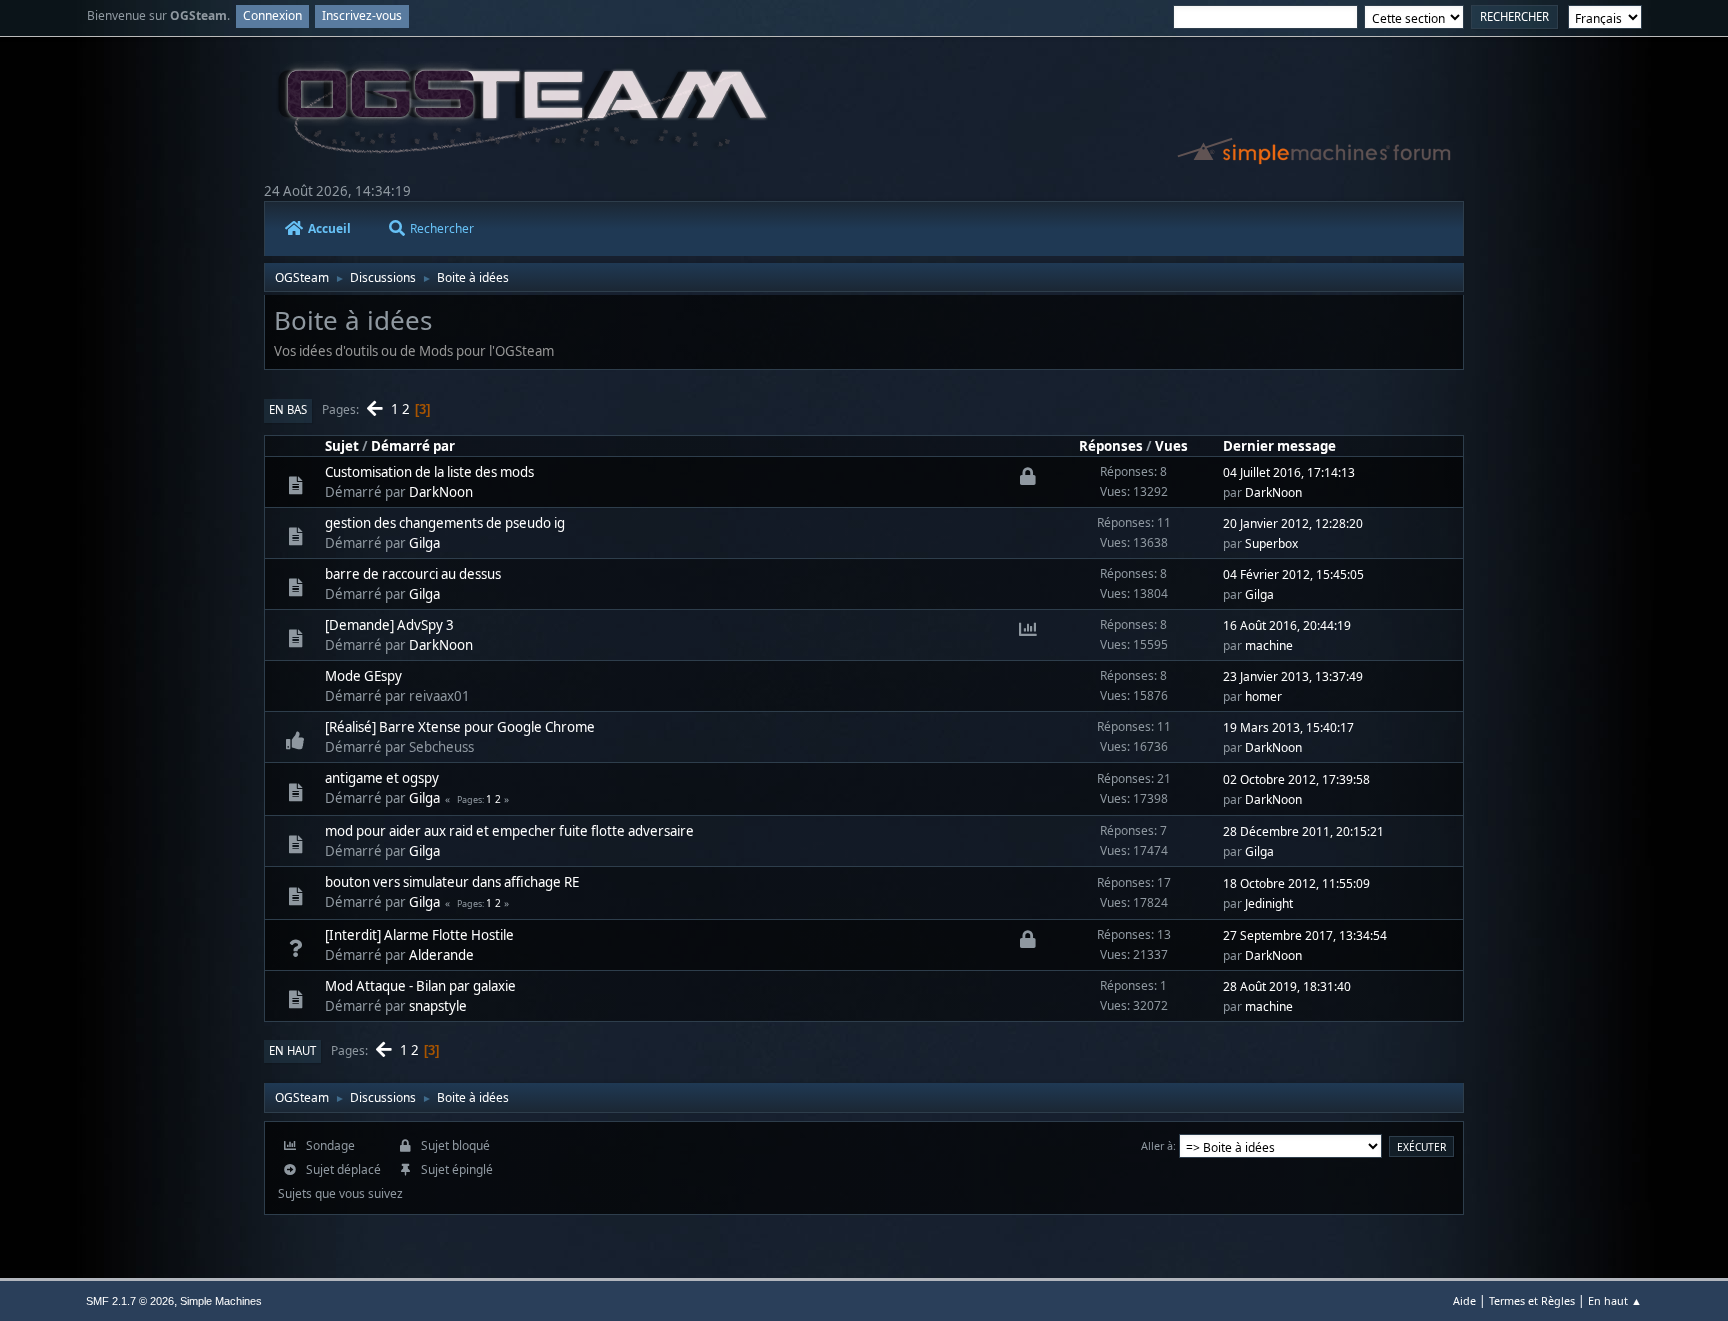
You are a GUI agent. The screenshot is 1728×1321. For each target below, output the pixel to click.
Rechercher (442, 228)
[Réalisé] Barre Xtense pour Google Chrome (460, 727)
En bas (288, 409)
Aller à (1157, 1145)
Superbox (1271, 543)
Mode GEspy (363, 676)
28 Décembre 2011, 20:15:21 (1303, 831)
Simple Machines (221, 1301)
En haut (292, 1050)
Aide (1464, 1300)
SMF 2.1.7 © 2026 (130, 1301)
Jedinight (1269, 903)
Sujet (342, 446)
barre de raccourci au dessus (413, 574)
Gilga (424, 543)
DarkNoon (441, 492)
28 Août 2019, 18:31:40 (1287, 986)
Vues (1171, 446)
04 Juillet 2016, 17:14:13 (1289, 472)
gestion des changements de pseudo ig (445, 523)
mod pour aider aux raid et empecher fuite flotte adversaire (509, 831)
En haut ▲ (1615, 1300)
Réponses (1111, 446)
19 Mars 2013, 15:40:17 (1288, 727)
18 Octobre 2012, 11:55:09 (1296, 883)
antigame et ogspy (382, 778)
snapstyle (438, 1006)
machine (1269, 645)
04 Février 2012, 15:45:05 (1293, 574)
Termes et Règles (1532, 1300)
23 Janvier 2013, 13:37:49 (1293, 676)
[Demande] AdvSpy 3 (389, 625)
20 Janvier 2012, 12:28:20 (1293, 523)
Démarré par (413, 446)
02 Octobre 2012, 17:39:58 (1296, 779)
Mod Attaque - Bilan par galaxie (420, 986)
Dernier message (1279, 446)
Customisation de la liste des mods (429, 472)
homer (1263, 696)
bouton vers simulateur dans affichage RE (452, 882)
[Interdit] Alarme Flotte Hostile (419, 935)
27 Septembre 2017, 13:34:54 (1305, 935)
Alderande (441, 955)
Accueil (329, 228)
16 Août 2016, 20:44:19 (1287, 625)
